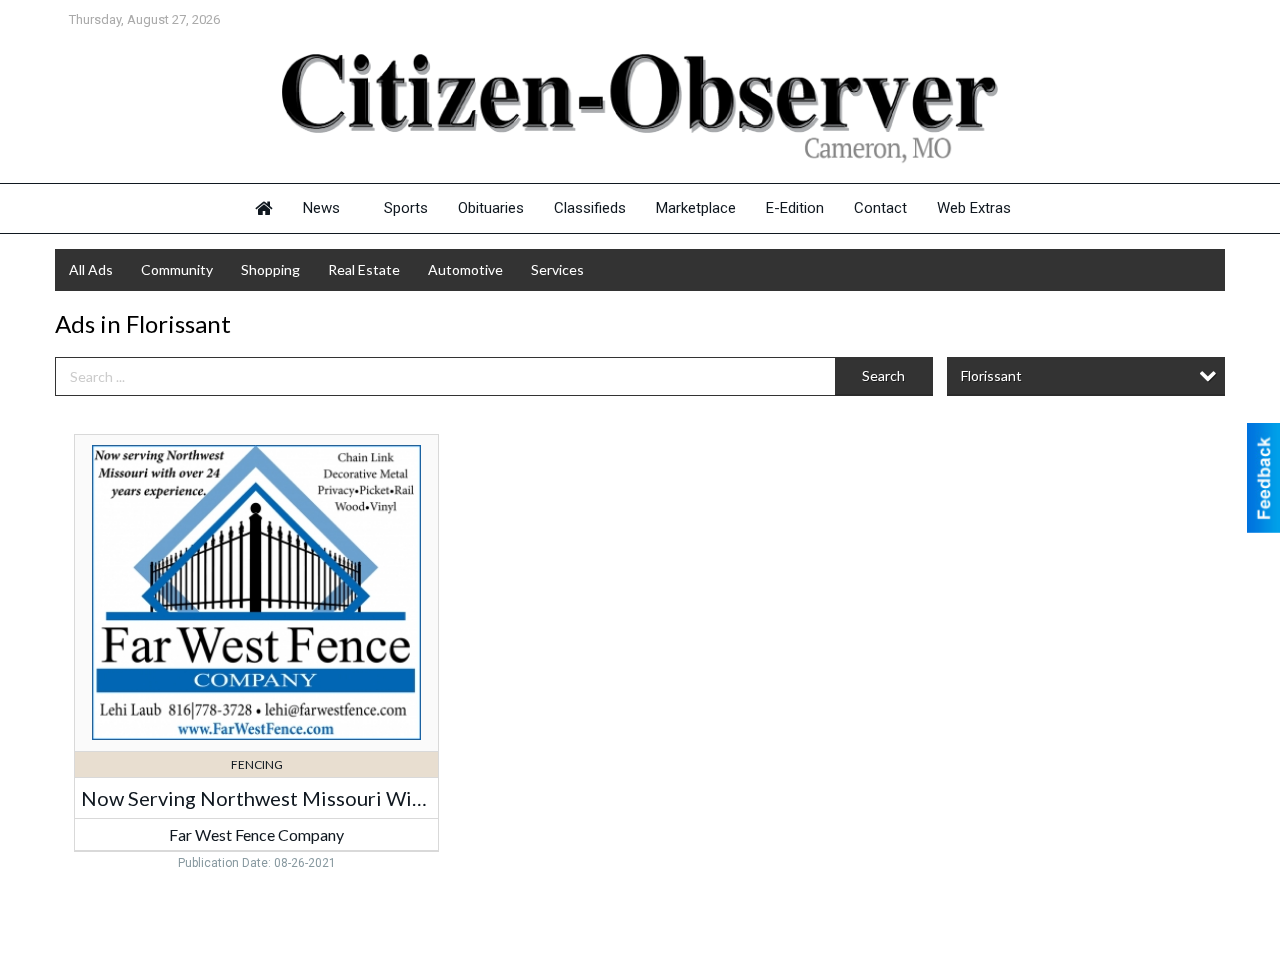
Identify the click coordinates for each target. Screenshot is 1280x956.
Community (177, 269)
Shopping (270, 269)
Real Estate (364, 269)
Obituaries (491, 208)
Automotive (465, 269)
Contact (880, 208)
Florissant (991, 375)
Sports (406, 208)
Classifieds (590, 208)
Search (883, 375)
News (321, 208)
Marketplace (696, 208)
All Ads (91, 269)
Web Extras (974, 208)
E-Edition (795, 208)
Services (557, 269)
